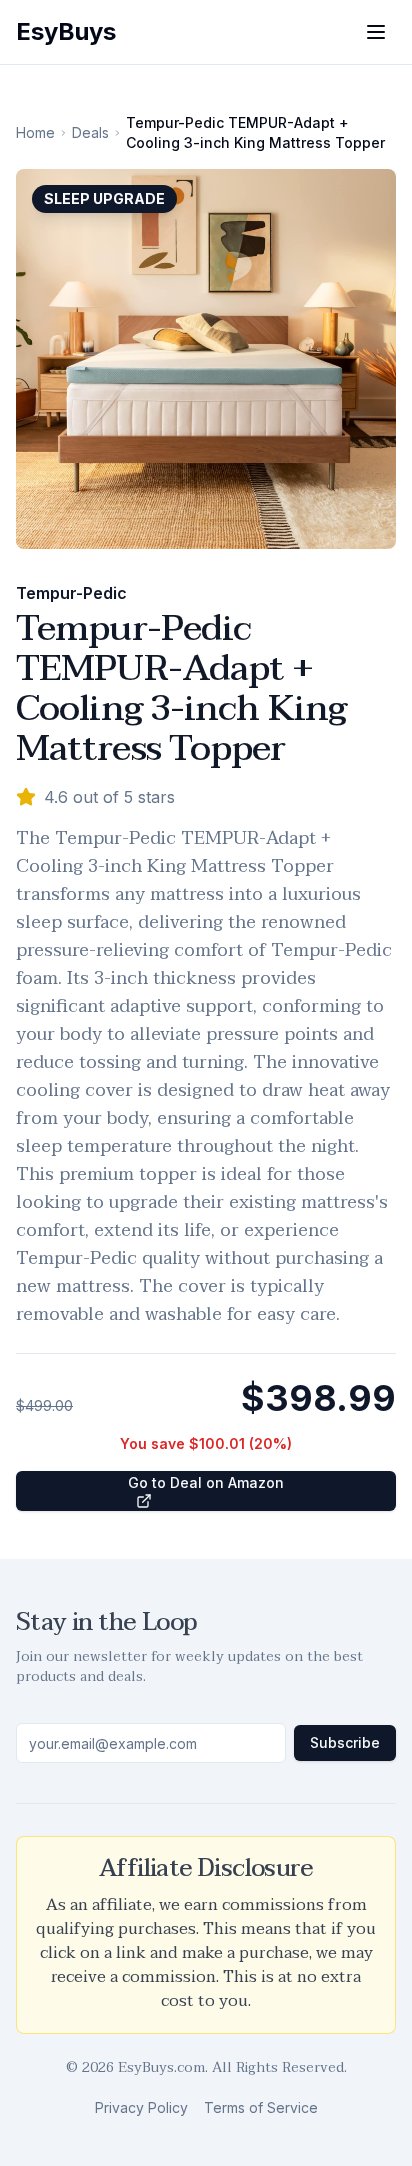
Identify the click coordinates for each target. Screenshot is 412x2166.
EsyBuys (66, 31)
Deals (90, 132)
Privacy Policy (141, 2107)
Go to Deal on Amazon (206, 1482)
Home (35, 132)
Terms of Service (261, 2107)
